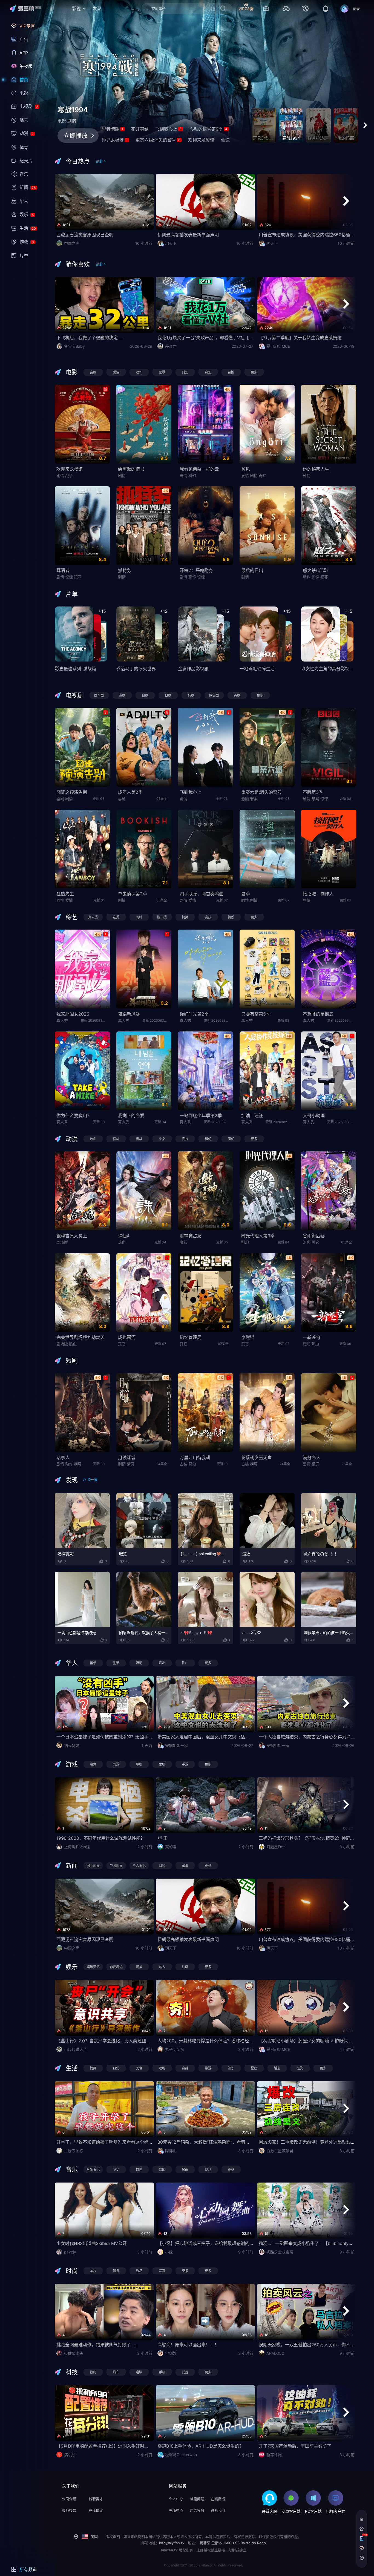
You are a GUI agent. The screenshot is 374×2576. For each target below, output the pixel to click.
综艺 (72, 917)
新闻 (72, 1865)
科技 (72, 2372)
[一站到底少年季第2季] (205, 1071)
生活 (72, 2068)
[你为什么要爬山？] (82, 1071)
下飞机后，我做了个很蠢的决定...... (90, 338)
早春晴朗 (113, 129)
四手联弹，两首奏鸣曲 (202, 894)
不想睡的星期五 (318, 1014)
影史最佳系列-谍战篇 (75, 669)
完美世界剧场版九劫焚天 (80, 1337)
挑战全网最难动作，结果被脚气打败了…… (97, 2345)
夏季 (246, 894)
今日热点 (78, 161)
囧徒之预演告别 (72, 792)
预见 (246, 469)
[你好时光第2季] (205, 969)
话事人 (63, 1457)
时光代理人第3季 (258, 1236)
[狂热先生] (82, 849)
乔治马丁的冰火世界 (136, 669)
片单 (72, 594)
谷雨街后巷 (314, 1236)
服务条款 (69, 2510)
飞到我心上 (168, 129)
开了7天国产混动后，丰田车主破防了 (295, 2446)
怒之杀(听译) (315, 570)
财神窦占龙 (191, 1236)
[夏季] (267, 849)
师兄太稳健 (115, 140)
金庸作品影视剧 (193, 669)
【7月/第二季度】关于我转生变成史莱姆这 (300, 338)
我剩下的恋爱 (131, 1115)
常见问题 (197, 2499)
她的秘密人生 (316, 469)
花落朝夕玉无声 (257, 1457)
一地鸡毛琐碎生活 (257, 669)
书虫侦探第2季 (133, 894)
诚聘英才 (96, 2499)
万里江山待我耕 (195, 1457)
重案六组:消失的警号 (158, 140)
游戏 (72, 1764)
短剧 (72, 1361)
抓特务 (125, 570)
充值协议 (96, 2510)
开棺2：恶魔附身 (196, 570)
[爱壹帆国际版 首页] (29, 9)
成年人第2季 (130, 792)
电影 (72, 372)
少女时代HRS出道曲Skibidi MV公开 (92, 2243)
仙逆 (225, 140)
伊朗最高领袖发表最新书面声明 (188, 235)
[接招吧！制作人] (329, 849)
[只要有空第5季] (267, 969)
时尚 (72, 2271)
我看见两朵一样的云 (199, 469)
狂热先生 (65, 894)
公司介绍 (69, 2499)
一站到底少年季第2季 (201, 1115)
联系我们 (218, 2510)
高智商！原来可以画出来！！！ (188, 2345)
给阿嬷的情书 (131, 469)
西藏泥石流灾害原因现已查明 (85, 235)
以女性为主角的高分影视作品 (330, 669)
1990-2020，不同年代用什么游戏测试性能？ (101, 1838)
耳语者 (63, 570)
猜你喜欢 (78, 264)
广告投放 (197, 2510)
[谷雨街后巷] (329, 1191)
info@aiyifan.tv (172, 2543)
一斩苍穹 (312, 1337)
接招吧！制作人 (318, 894)
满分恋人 (312, 1457)
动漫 (72, 1139)
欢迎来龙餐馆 (201, 140)
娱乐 (72, 1967)
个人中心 (176, 2499)
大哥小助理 (314, 1115)
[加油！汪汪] (267, 1071)
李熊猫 (248, 1337)
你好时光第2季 (194, 1014)
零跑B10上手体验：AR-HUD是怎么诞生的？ (201, 2446)
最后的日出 (252, 570)
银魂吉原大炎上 (72, 1236)
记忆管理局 (191, 1337)
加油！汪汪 (252, 1115)
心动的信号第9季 (208, 129)
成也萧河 (127, 1337)
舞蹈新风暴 (129, 1014)
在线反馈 (218, 2499)
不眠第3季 (313, 792)
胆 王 (162, 1838)
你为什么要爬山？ (74, 1115)
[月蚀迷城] (144, 1413)
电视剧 (75, 695)
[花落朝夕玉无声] (267, 1413)
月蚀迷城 (127, 1457)
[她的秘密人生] (329, 424)
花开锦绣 (140, 129)
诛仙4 (124, 1236)
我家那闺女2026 (73, 1014)
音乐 (72, 2169)
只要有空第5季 (256, 1014)
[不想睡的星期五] (329, 969)
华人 (72, 1663)
